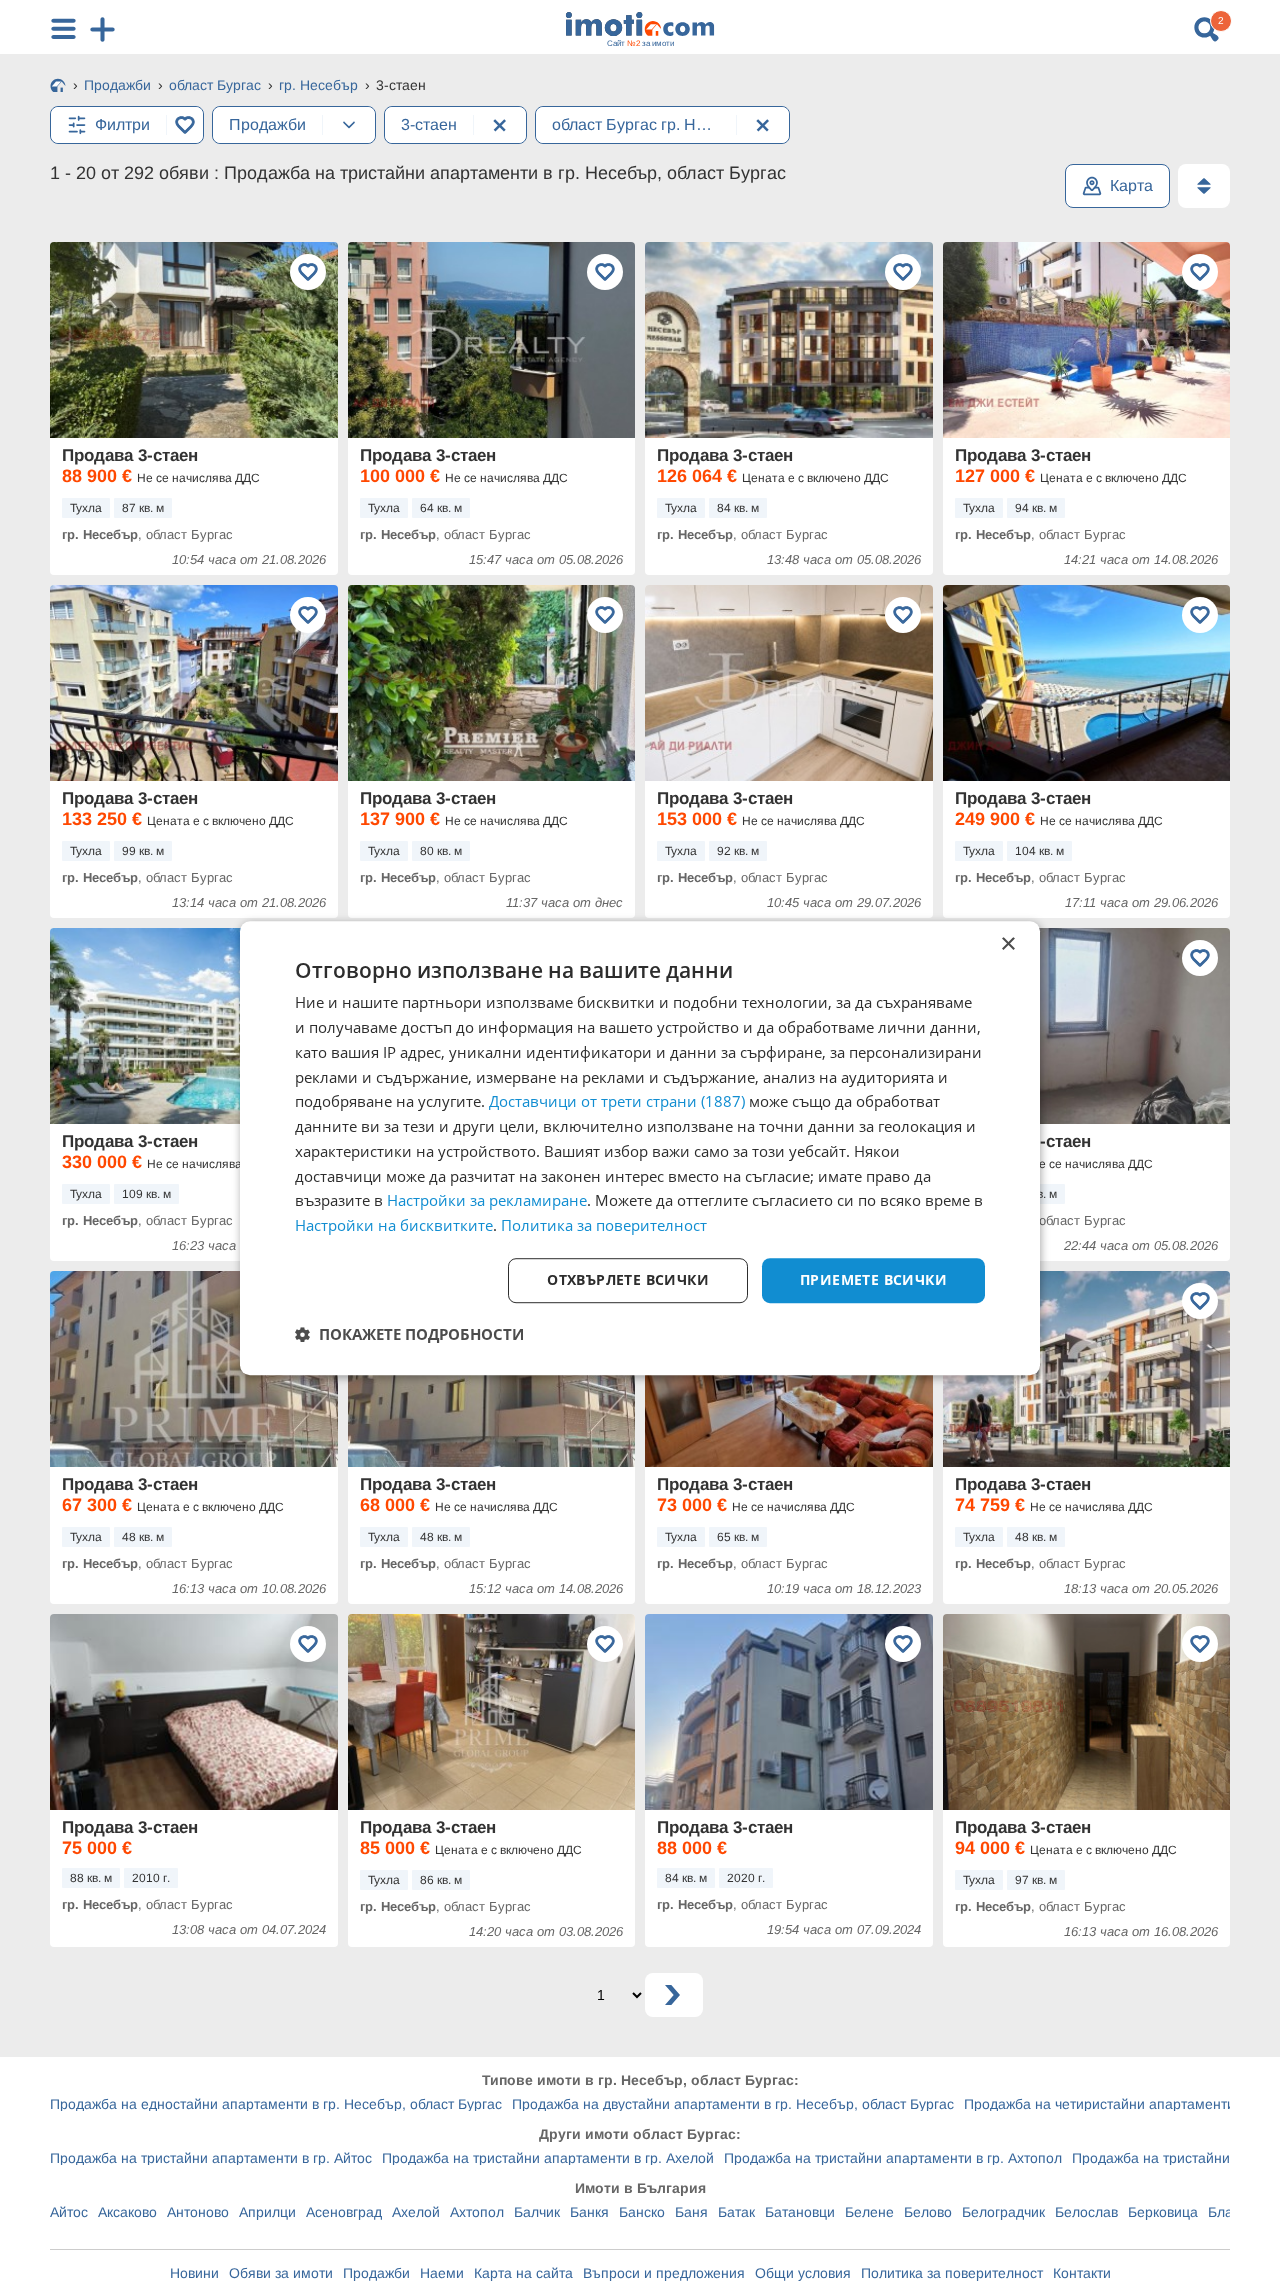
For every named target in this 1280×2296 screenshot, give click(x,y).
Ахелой (416, 2212)
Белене (869, 2212)
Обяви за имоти (281, 2273)
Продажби (376, 2273)
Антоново (198, 2212)
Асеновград (344, 2212)
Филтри (122, 124)
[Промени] (349, 125)
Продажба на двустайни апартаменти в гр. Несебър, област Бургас (733, 2104)
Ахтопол (477, 2212)
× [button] (1007, 944)
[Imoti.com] (58, 87)
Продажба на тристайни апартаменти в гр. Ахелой (548, 2158)
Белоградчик (1003, 2212)
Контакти (1082, 2273)
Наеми (442, 2273)
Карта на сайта (523, 2273)
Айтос (69, 2212)
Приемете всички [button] (873, 1279)
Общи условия (803, 2273)
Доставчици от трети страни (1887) (617, 1102)
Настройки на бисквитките (394, 1225)
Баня (691, 2212)
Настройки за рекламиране (487, 1201)
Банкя (589, 2212)
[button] (409, 1334)
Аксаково (127, 2212)
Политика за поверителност (952, 2273)
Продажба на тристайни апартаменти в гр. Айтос (211, 2158)
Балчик (537, 2212)
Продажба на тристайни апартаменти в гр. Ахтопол (893, 2158)
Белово (928, 2212)
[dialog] (640, 1148)
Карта (1131, 185)
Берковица (1163, 2212)
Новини (194, 2273)
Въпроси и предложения (664, 2273)
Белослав (1086, 2212)
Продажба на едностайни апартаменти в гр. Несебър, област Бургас (276, 2104)
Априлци (267, 2212)
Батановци (800, 2212)
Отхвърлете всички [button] (628, 1279)
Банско (642, 2212)
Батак (736, 2212)
